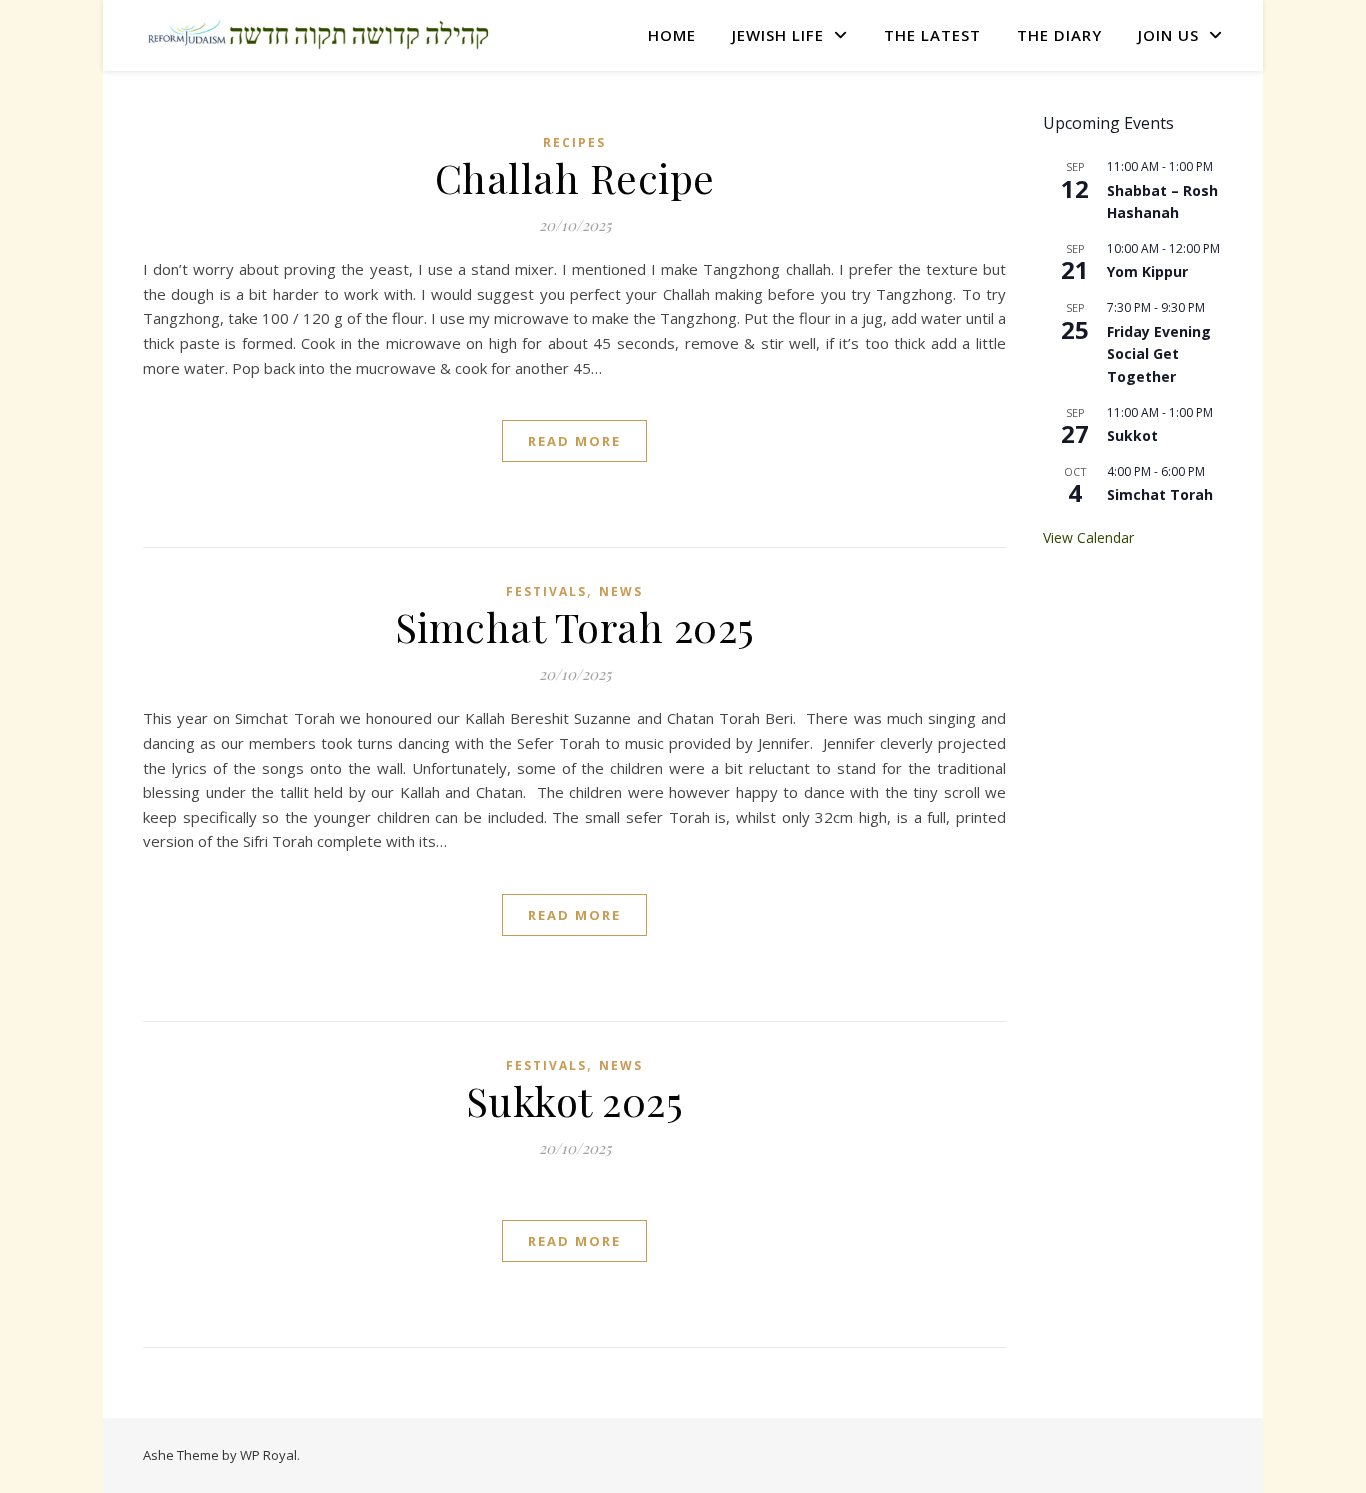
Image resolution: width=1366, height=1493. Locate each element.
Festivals (546, 591)
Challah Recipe (575, 177)
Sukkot (1132, 435)
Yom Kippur (1147, 271)
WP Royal (268, 1455)
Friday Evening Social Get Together (1159, 354)
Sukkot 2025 (575, 1100)
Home (672, 35)
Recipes (574, 142)
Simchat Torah (1160, 494)
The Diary (1059, 35)
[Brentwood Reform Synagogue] (318, 35)
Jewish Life (778, 35)
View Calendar (1088, 537)
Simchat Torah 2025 (575, 626)
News (621, 591)
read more (574, 441)
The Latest (932, 35)
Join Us (1168, 35)
